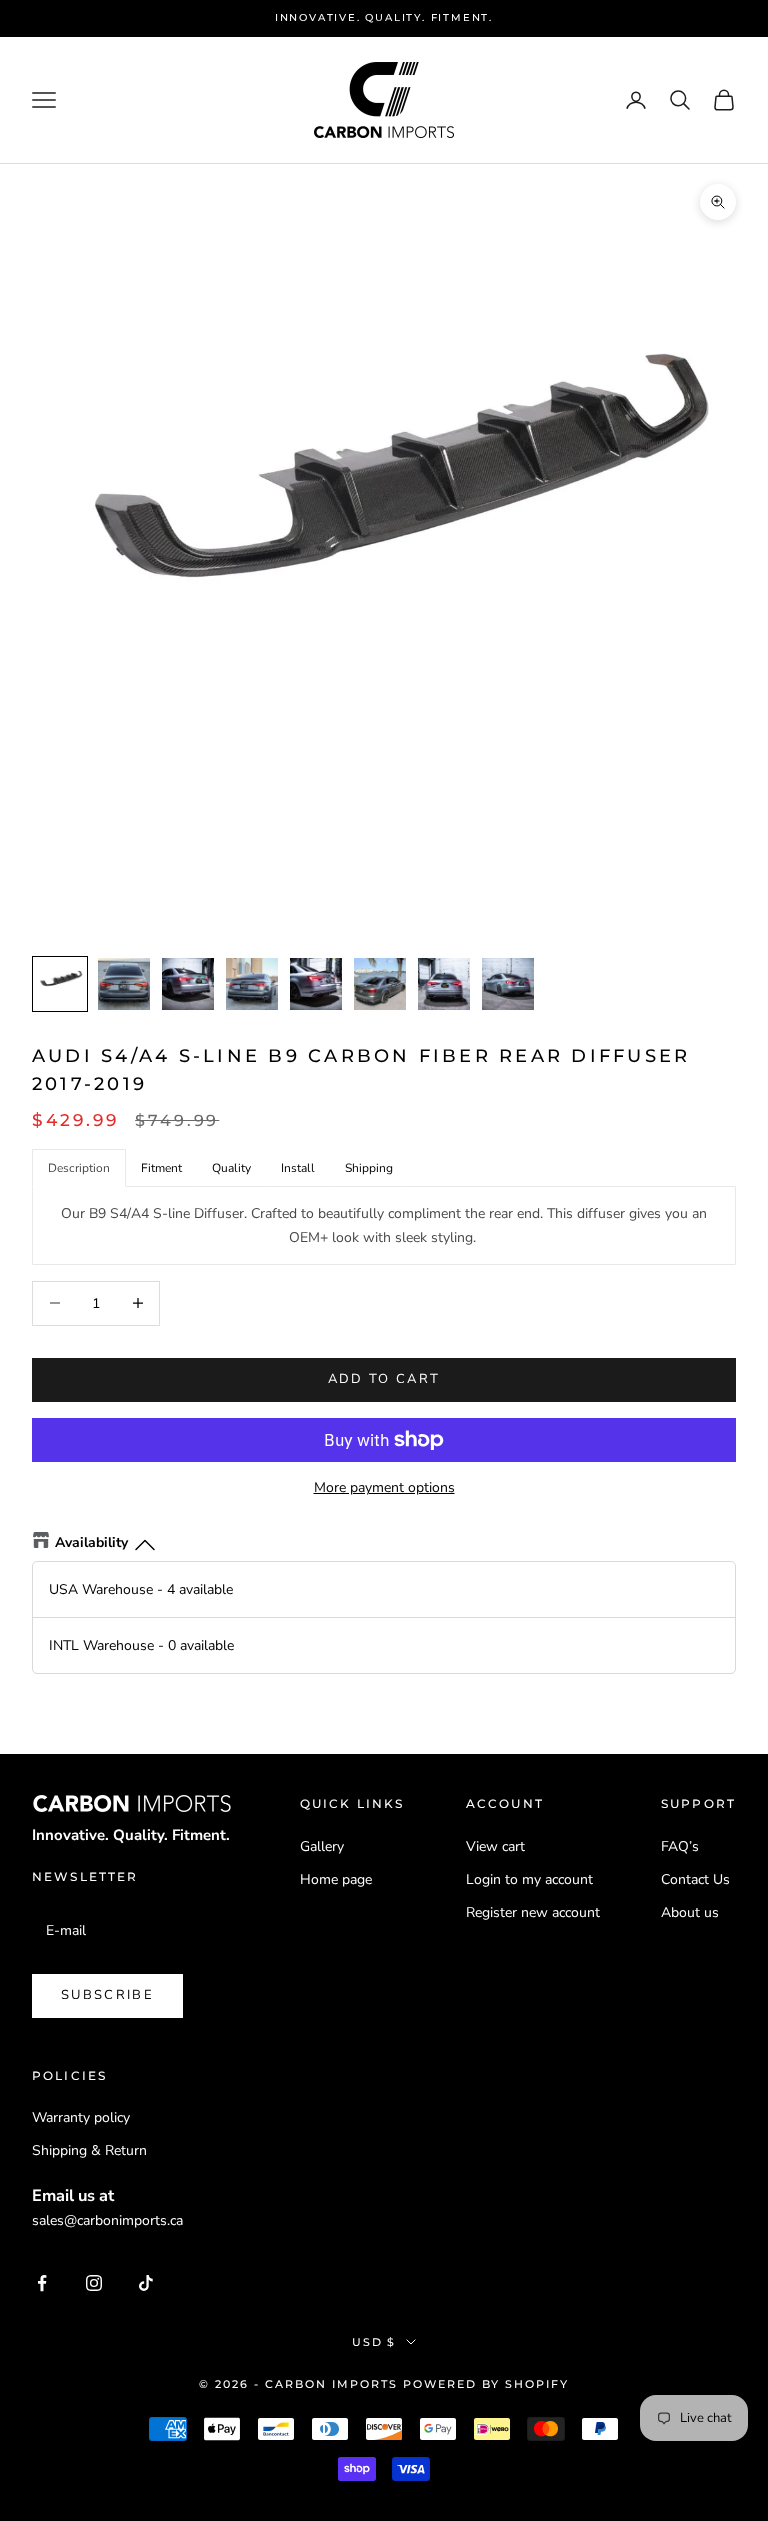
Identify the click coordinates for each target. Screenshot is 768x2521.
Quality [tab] (231, 1168)
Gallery (322, 1846)
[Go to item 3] (188, 984)
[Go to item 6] (380, 984)
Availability (91, 1542)
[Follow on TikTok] (146, 2283)
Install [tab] (298, 1168)
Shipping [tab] (369, 1168)
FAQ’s (680, 1846)
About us (690, 1912)
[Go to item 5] (316, 984)
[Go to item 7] (444, 984)
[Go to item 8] (508, 984)
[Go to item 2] (124, 984)
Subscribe (107, 1995)
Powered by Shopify (486, 2384)
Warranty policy (81, 2117)
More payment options (384, 1487)
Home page (336, 1879)
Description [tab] (79, 1168)
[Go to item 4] (252, 984)
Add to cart (384, 1379)
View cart (495, 1846)
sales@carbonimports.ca (107, 2220)
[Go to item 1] (60, 984)
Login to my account (529, 1879)
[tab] (161, 1168)
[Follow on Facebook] (42, 2283)
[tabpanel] (384, 1225)
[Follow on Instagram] (94, 2283)
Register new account (533, 1912)
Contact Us (695, 1879)
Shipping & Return (89, 2150)
